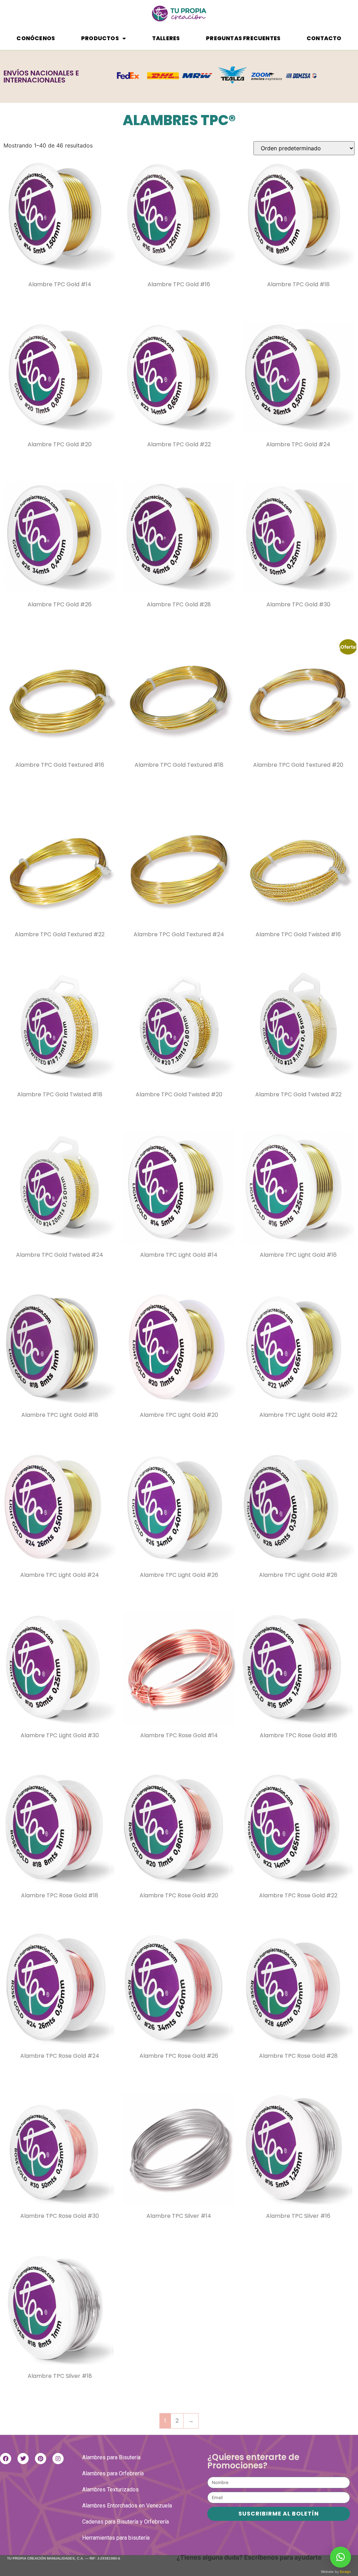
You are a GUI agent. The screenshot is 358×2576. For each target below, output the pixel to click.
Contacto (324, 38)
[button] (341, 2557)
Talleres (166, 38)
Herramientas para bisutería (116, 2538)
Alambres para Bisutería (111, 2457)
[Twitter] (23, 2459)
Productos (100, 38)
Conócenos (36, 38)
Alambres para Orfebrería (113, 2473)
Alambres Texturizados (110, 2490)
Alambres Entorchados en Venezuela (127, 2506)
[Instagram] (58, 2459)
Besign (345, 2572)
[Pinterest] (41, 2459)
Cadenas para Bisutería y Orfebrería (126, 2522)
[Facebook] (6, 2459)
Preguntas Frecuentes (243, 38)
